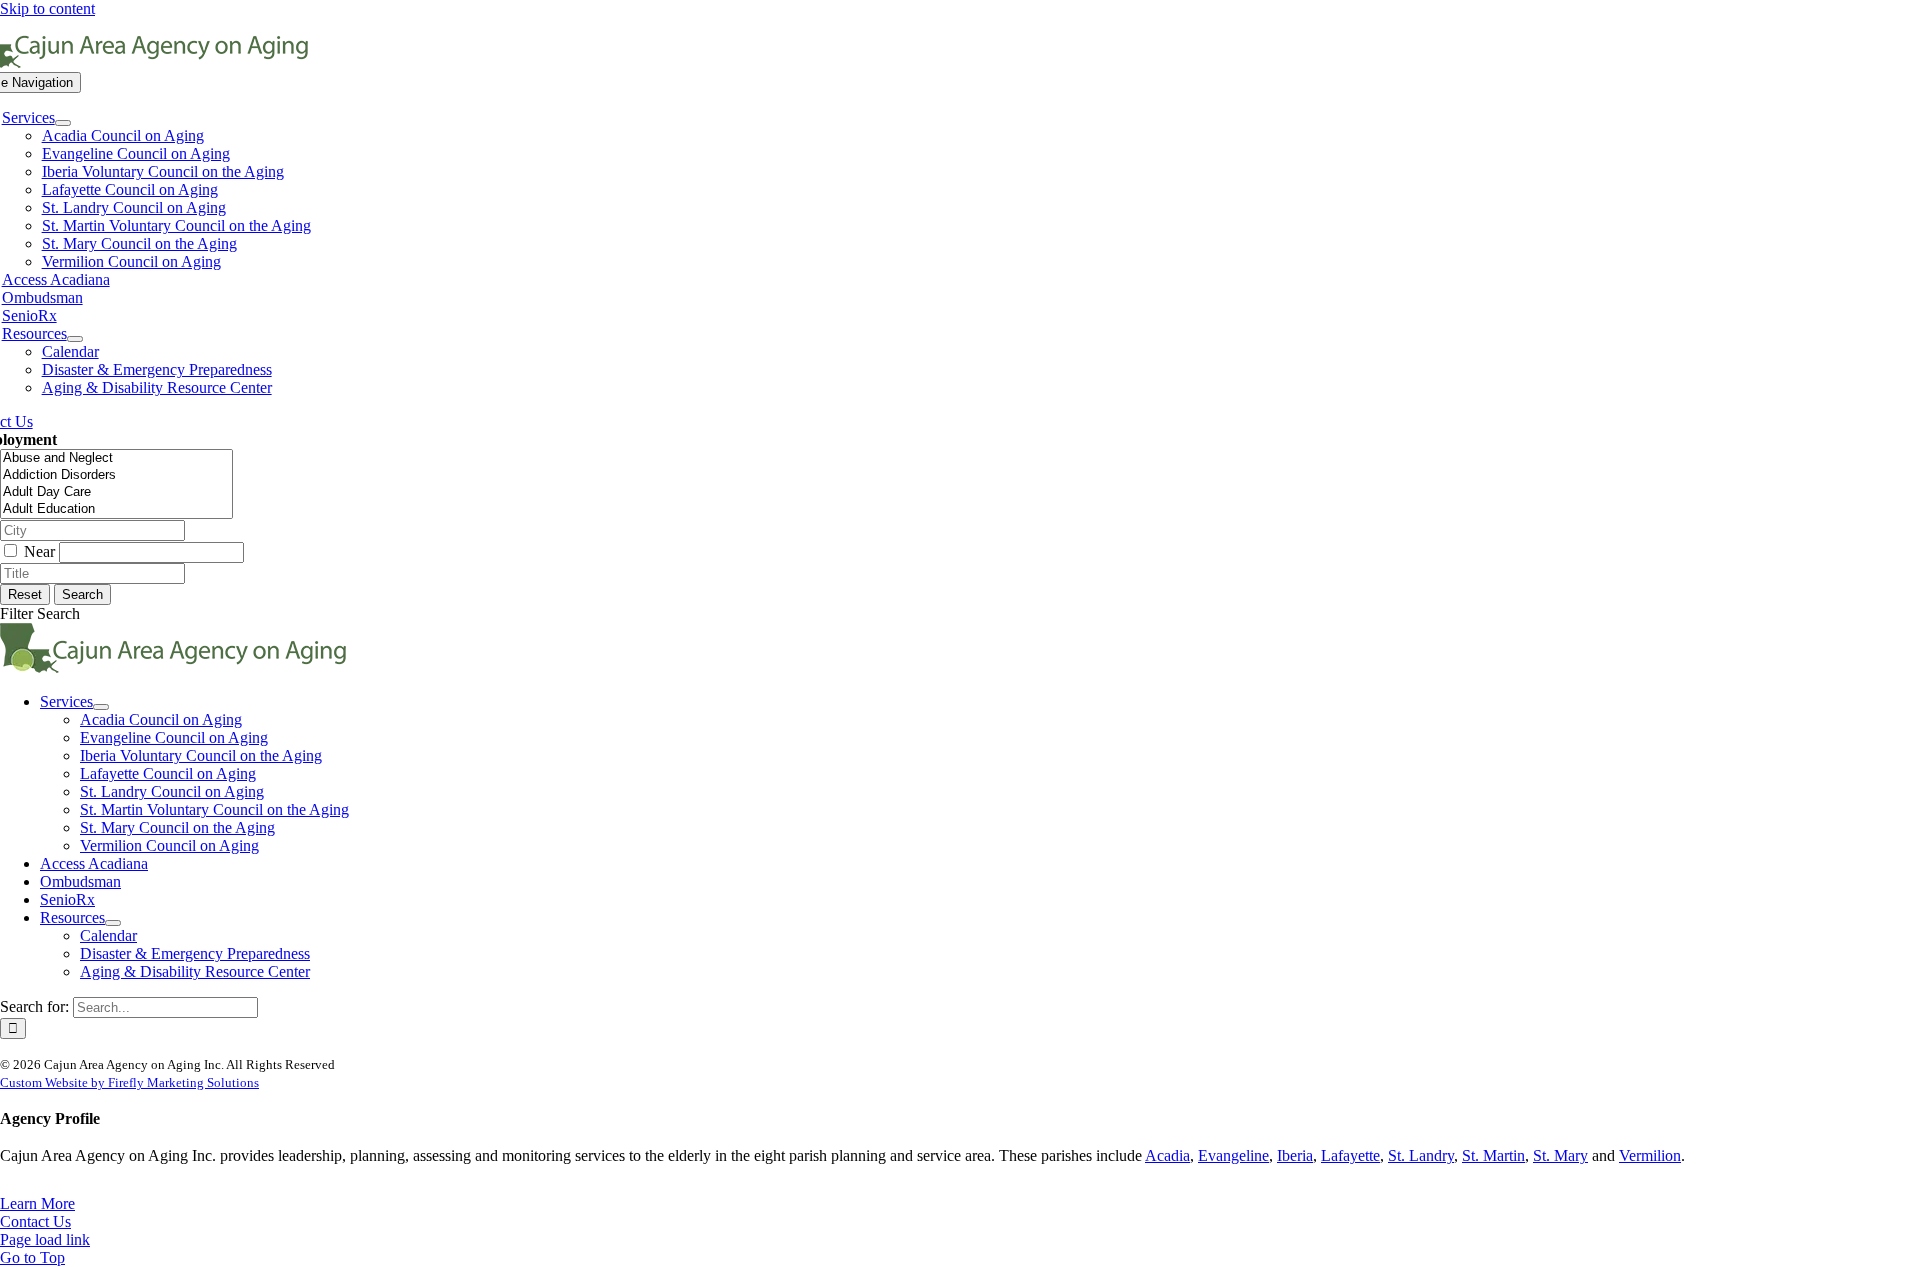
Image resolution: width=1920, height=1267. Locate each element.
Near (41, 551)
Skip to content (47, 8)
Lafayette (1350, 1155)
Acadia (1167, 1155)
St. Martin (1493, 1155)
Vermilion (1650, 1155)
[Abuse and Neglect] (116, 458)
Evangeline (1233, 1155)
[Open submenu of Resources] (75, 339)
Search (82, 594)
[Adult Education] (116, 509)
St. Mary (1560, 1155)
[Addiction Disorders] (116, 475)
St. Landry (1421, 1155)
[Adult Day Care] (116, 492)
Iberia (1295, 1155)
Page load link (45, 1239)
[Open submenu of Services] (63, 123)
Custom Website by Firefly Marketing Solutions (129, 1082)
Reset (25, 594)
